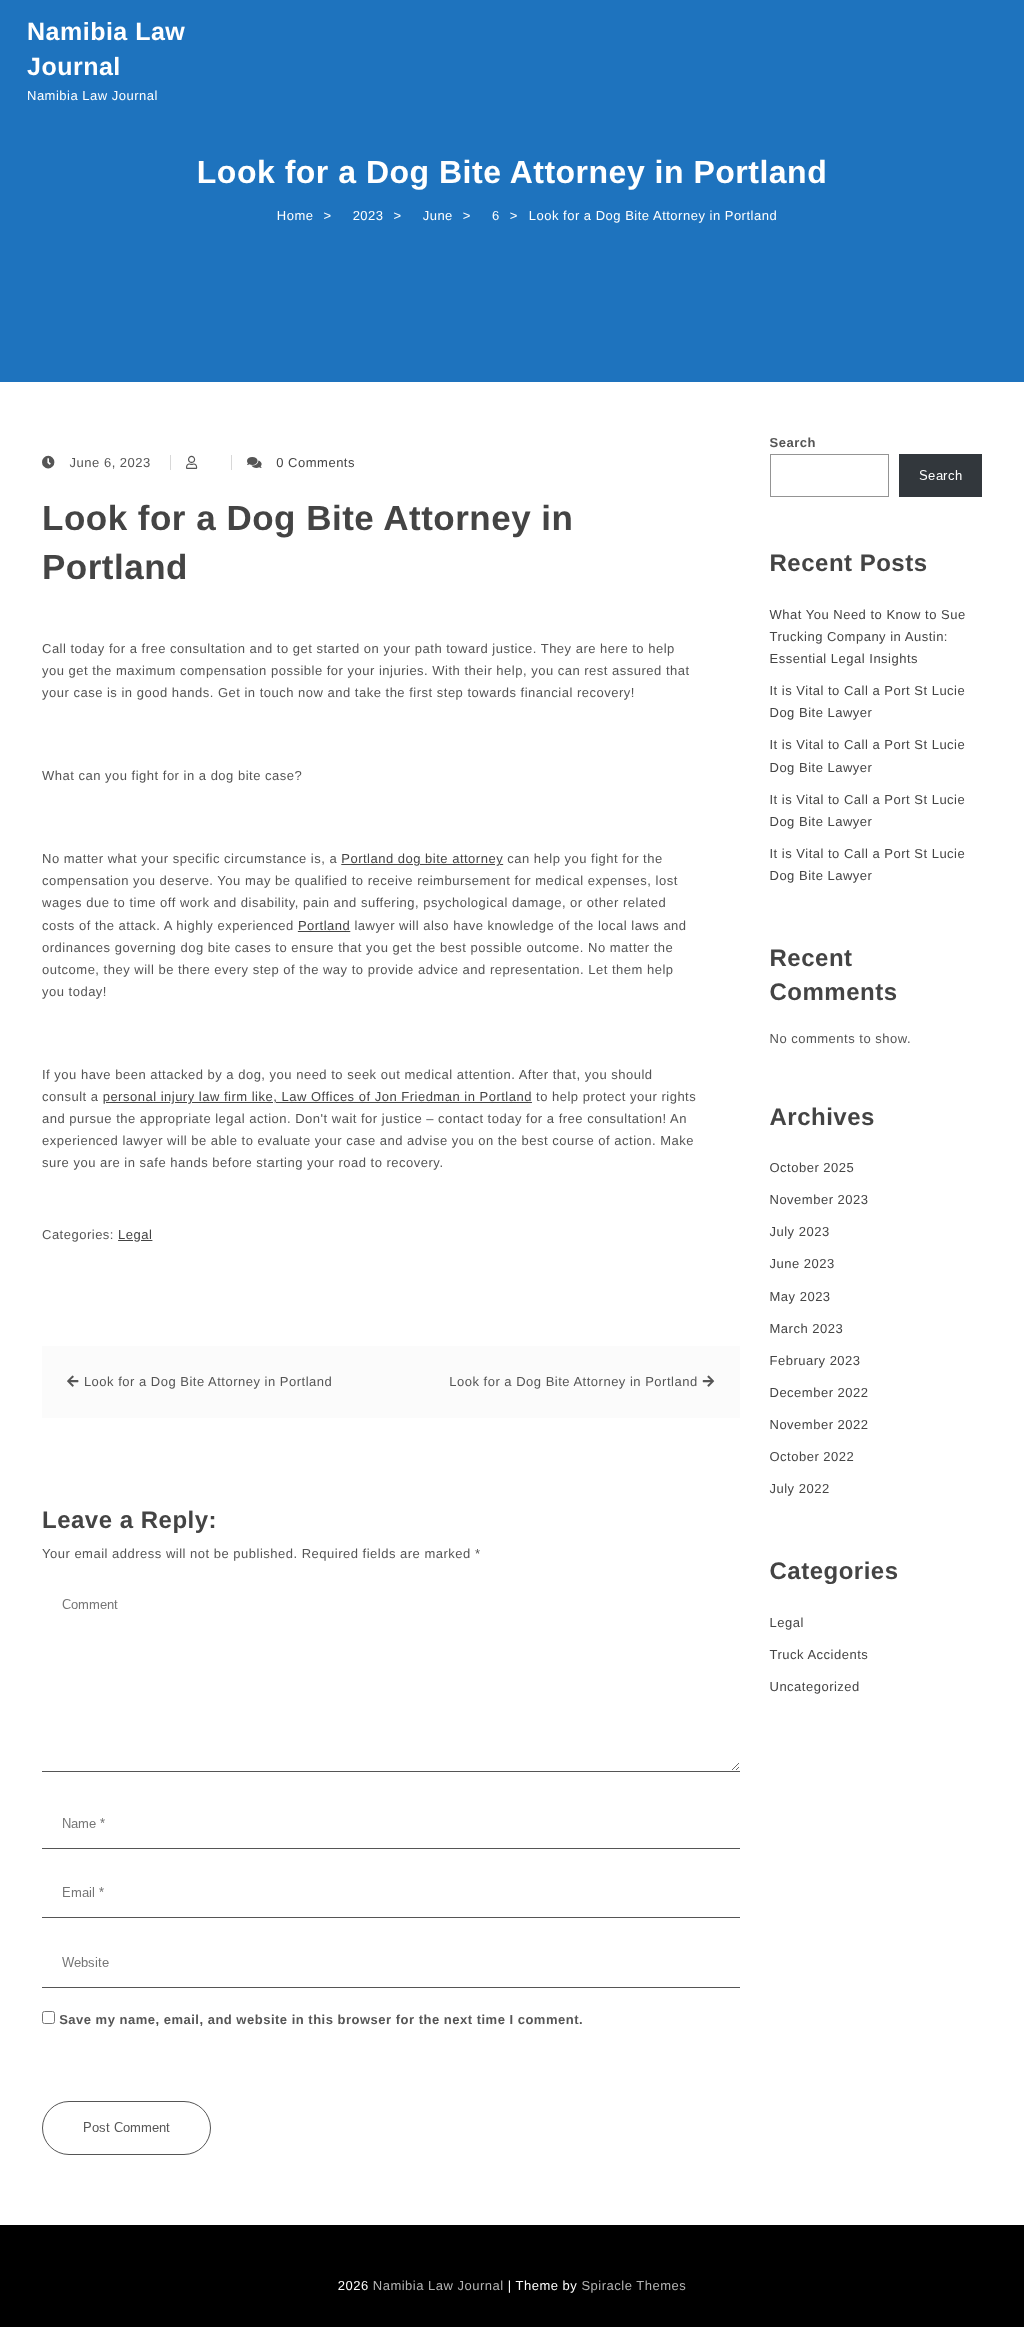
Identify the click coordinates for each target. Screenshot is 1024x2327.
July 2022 (800, 1488)
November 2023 (819, 1199)
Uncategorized (815, 1686)
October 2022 (812, 1456)
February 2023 (815, 1360)
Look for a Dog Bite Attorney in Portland (307, 543)
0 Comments (315, 462)
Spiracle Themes (633, 2285)
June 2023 (802, 1263)
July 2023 (800, 1231)
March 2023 (807, 1328)
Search (793, 442)
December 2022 (819, 1392)
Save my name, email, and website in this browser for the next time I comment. (321, 2019)
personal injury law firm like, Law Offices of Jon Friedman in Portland (317, 1096)
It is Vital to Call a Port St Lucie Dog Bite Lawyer (868, 701)
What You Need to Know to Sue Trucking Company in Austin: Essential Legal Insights (868, 636)
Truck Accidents (819, 1654)
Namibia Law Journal (106, 49)
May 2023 (800, 1296)
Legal (135, 1234)
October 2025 (812, 1167)
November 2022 (819, 1424)
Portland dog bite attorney (422, 858)
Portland (324, 925)
